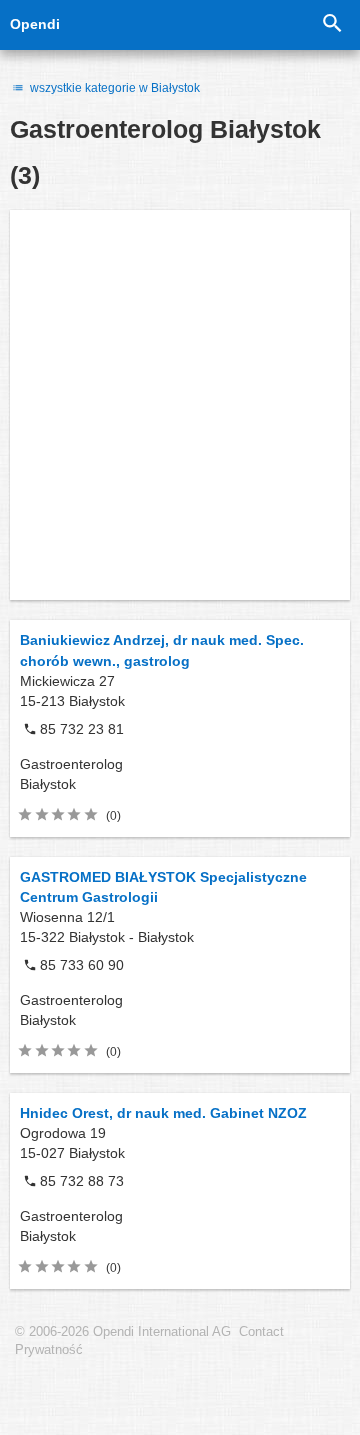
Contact (261, 1332)
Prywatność (49, 1350)
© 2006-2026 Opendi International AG (123, 1332)
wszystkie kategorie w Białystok (113, 88)
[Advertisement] (180, 405)
